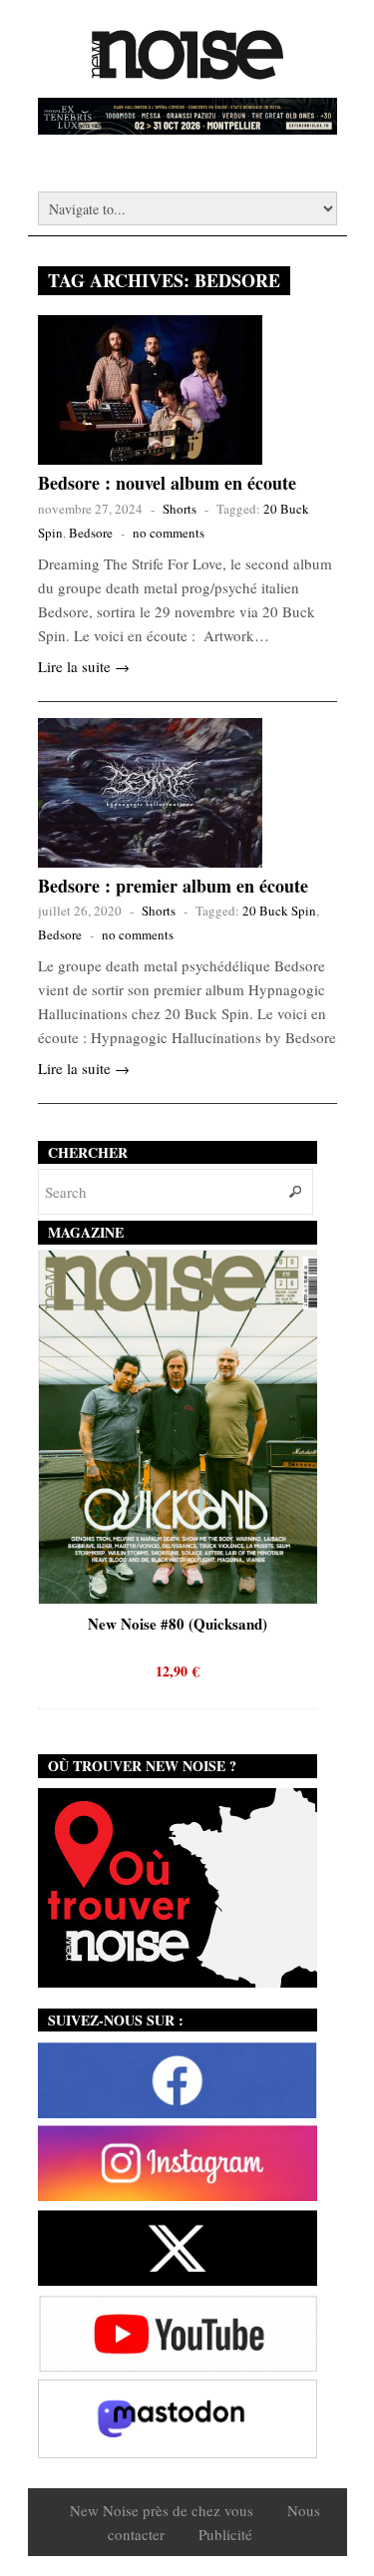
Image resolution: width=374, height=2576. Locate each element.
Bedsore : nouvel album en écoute (167, 483)
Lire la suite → (84, 666)
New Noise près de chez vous (162, 2510)
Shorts (180, 509)
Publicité (225, 2534)
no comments (169, 533)
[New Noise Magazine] (187, 70)
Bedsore (91, 533)
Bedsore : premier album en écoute (173, 886)
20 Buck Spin (279, 911)
